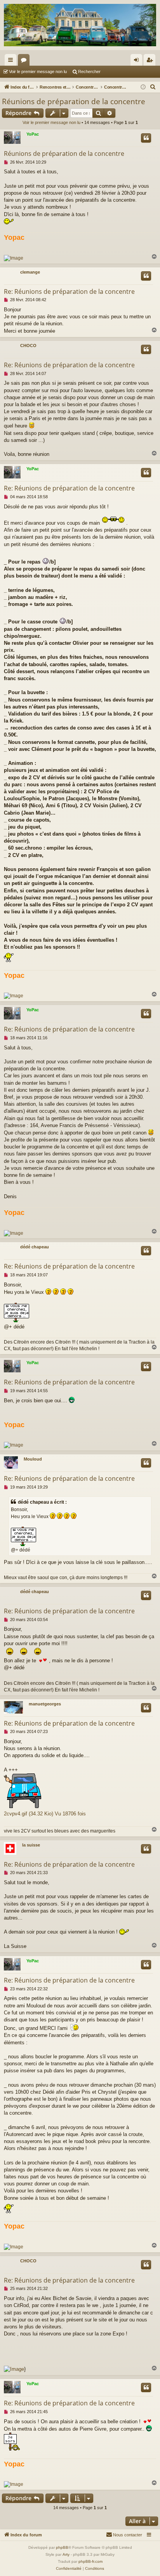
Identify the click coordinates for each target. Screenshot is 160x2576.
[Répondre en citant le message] (146, 138)
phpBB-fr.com (90, 2561)
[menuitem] (153, 87)
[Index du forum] (80, 25)
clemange (30, 272)
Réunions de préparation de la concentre (74, 101)
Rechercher (89, 72)
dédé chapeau (35, 1247)
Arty (66, 2554)
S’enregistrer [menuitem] (151, 61)
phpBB (62, 2547)
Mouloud (33, 1459)
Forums (25, 61)
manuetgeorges (45, 1704)
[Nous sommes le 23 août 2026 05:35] (143, 87)
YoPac (33, 134)
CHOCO (28, 346)
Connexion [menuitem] (138, 61)
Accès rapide (12, 61)
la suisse (31, 1845)
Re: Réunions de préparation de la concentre (69, 291)
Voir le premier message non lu (38, 72)
